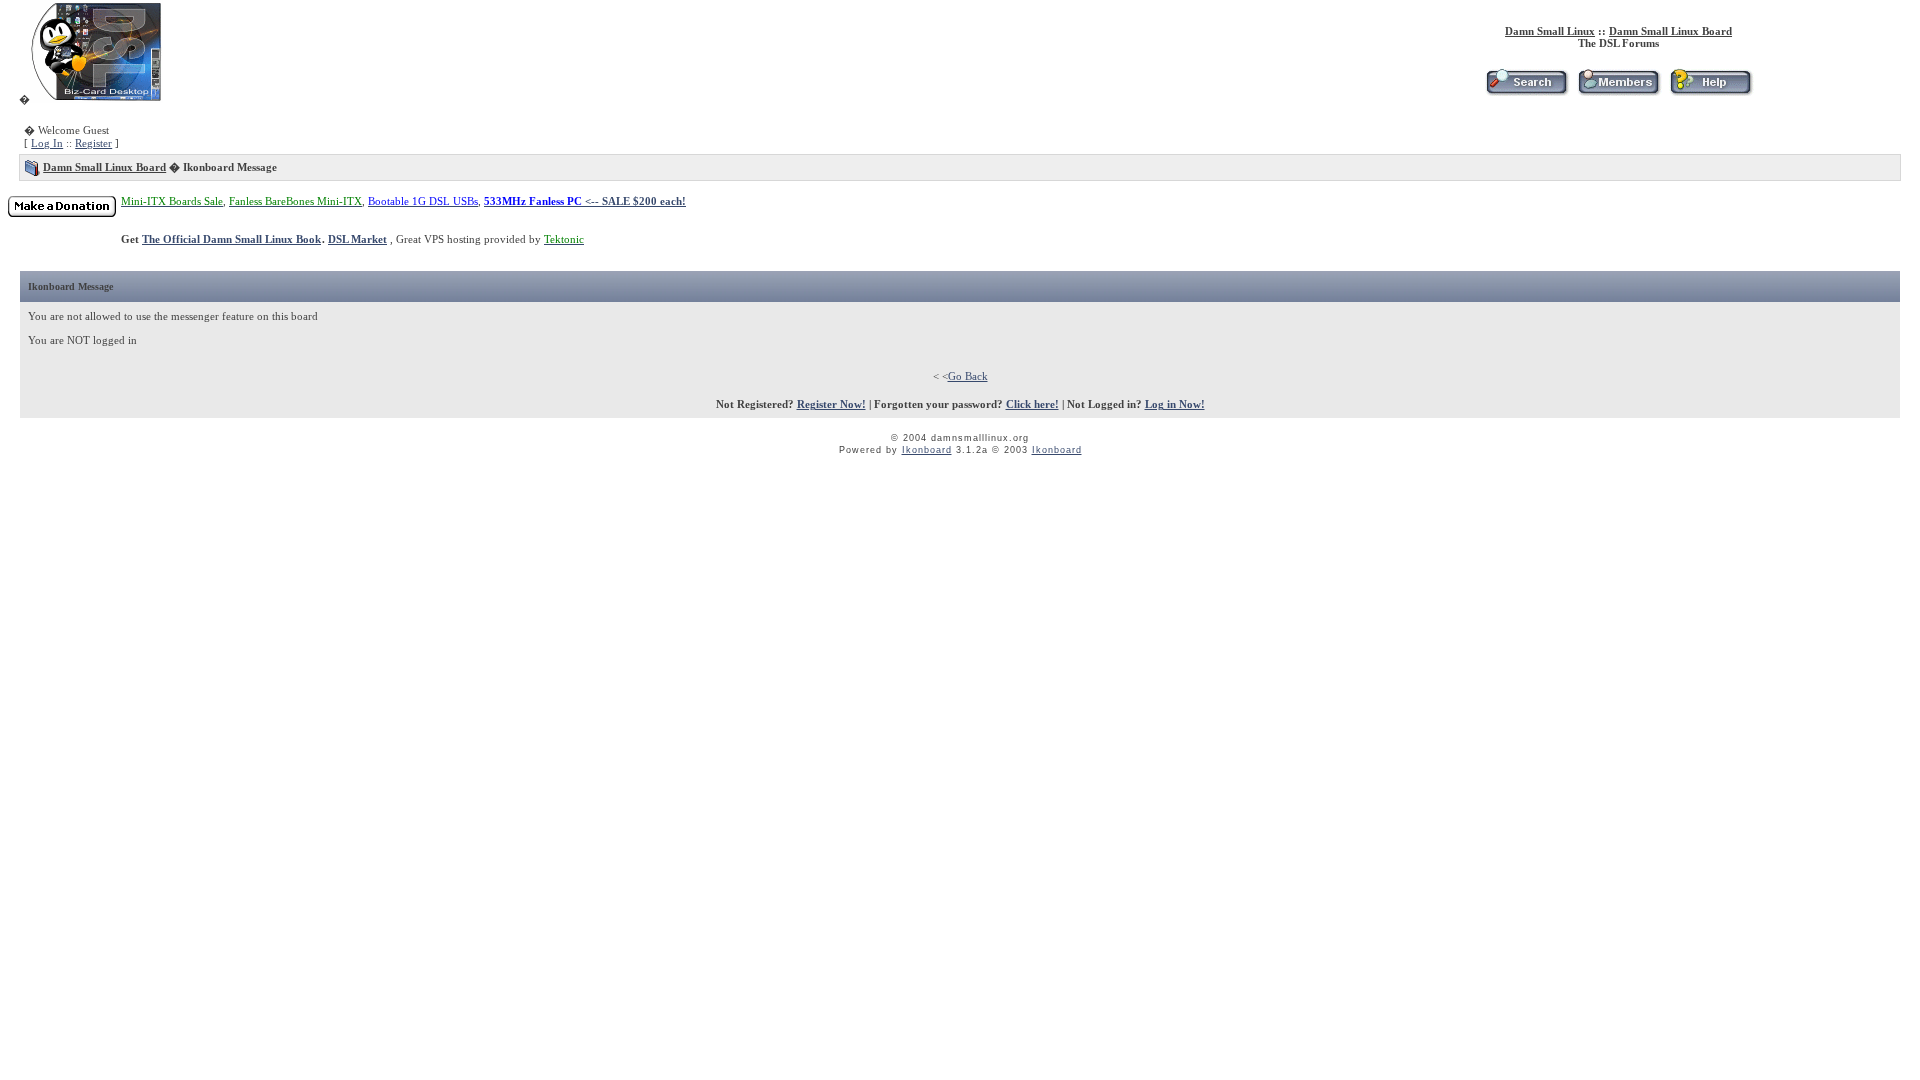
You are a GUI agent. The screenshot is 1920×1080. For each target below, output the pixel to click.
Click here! (1032, 404)
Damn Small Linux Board (1670, 31)
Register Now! (831, 404)
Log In (47, 143)
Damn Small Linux (1550, 31)
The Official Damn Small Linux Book (231, 239)
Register (93, 143)
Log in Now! (1175, 404)
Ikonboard (927, 450)
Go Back (968, 376)
